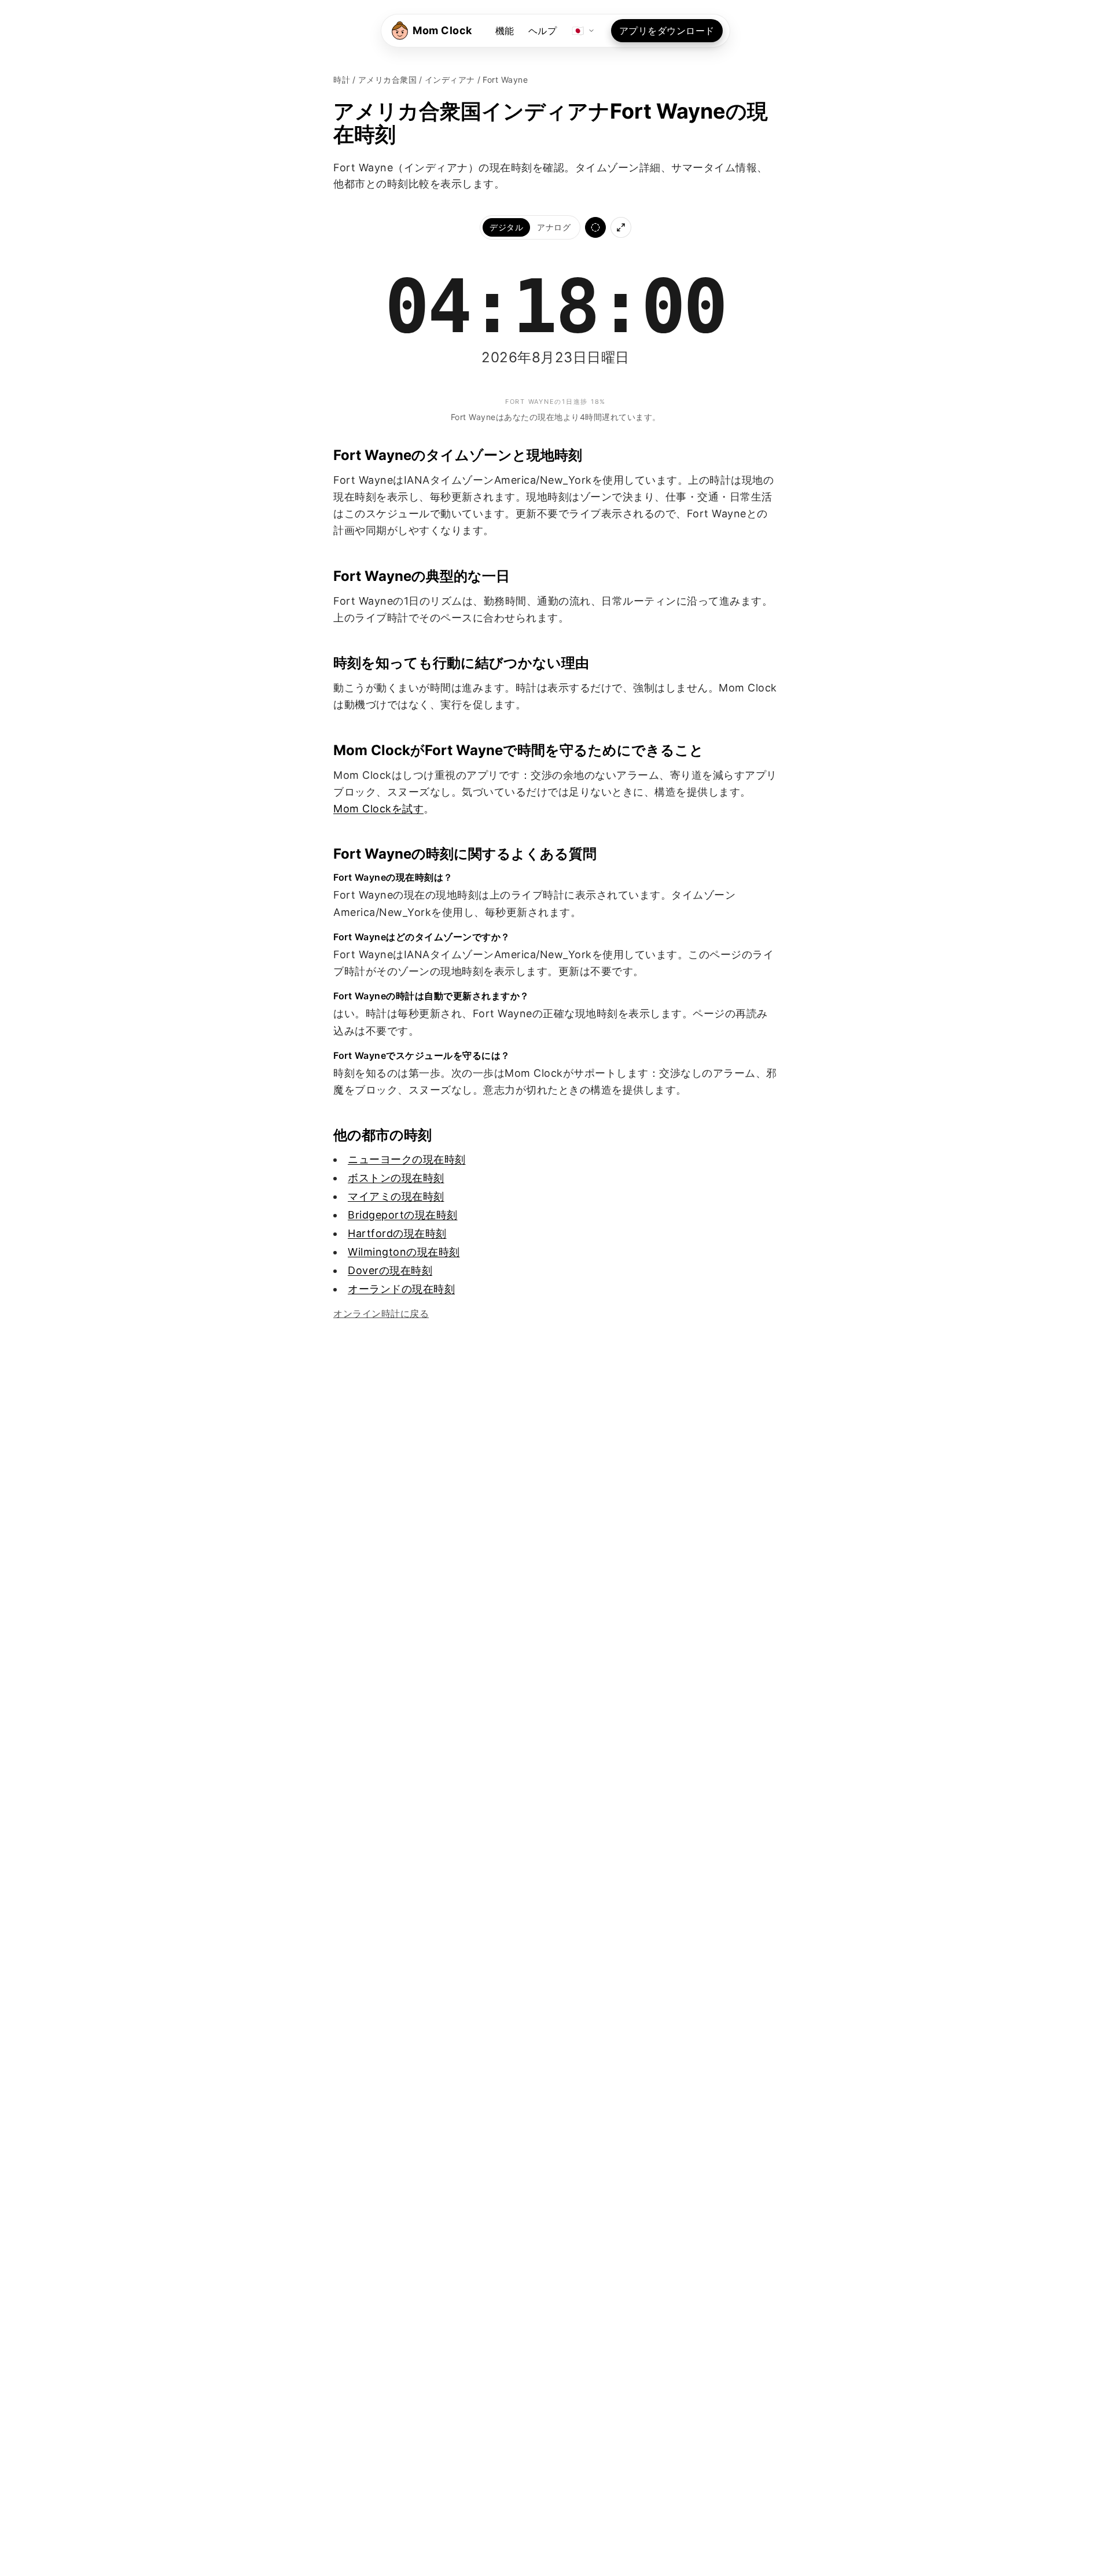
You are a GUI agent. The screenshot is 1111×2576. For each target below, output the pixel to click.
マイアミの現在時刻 (396, 1196)
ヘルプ (543, 31)
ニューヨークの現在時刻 (407, 1159)
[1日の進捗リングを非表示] (595, 227)
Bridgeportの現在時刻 (403, 1215)
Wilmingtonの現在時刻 (404, 1252)
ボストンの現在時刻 (396, 1178)
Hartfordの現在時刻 (397, 1233)
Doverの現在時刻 (390, 1270)
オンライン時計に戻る (381, 1313)
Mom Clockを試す (378, 809)
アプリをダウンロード (667, 31)
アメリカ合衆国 (388, 80)
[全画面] (621, 227)
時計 (342, 80)
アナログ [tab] (554, 227)
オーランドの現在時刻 (401, 1289)
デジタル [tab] (506, 227)
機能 (505, 31)
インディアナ (450, 80)
